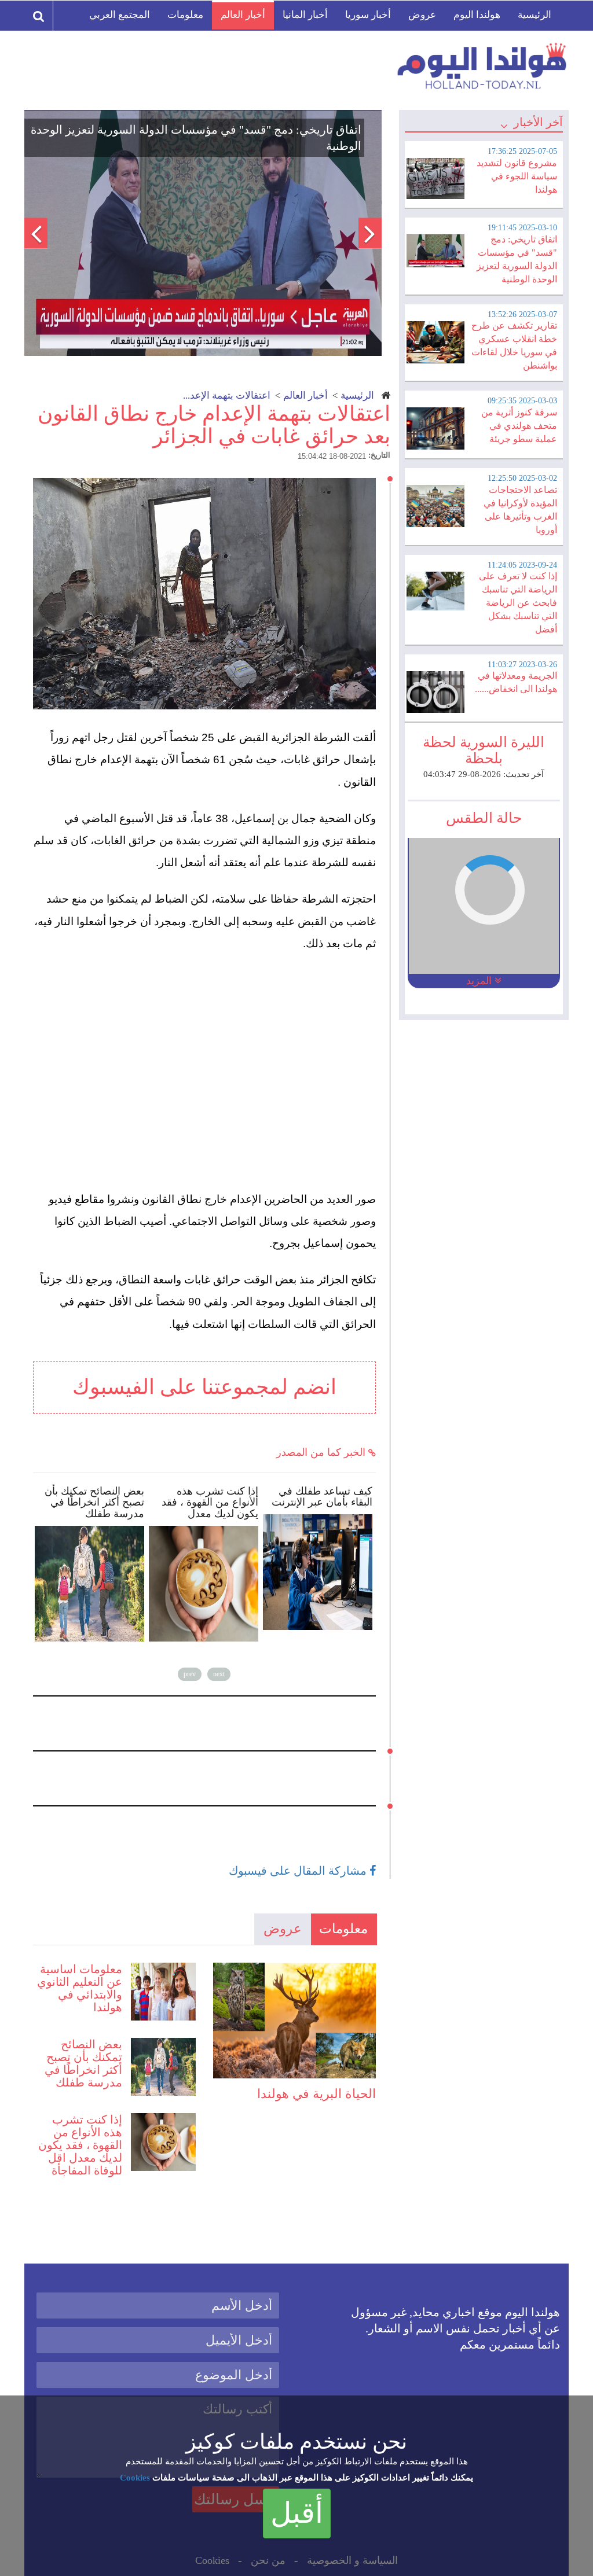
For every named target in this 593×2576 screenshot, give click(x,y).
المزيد (480, 981)
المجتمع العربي (120, 15)
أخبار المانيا (305, 15)
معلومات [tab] (343, 1929)
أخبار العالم (243, 15)
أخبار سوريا (368, 15)
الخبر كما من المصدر (322, 1452)
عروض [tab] (283, 1929)
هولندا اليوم (477, 15)
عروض (422, 15)
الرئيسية (535, 15)
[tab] (484, 173)
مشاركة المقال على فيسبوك (299, 1871)
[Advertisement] (210, 1050)
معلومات (185, 15)
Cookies (135, 2478)
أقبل (297, 2513)
